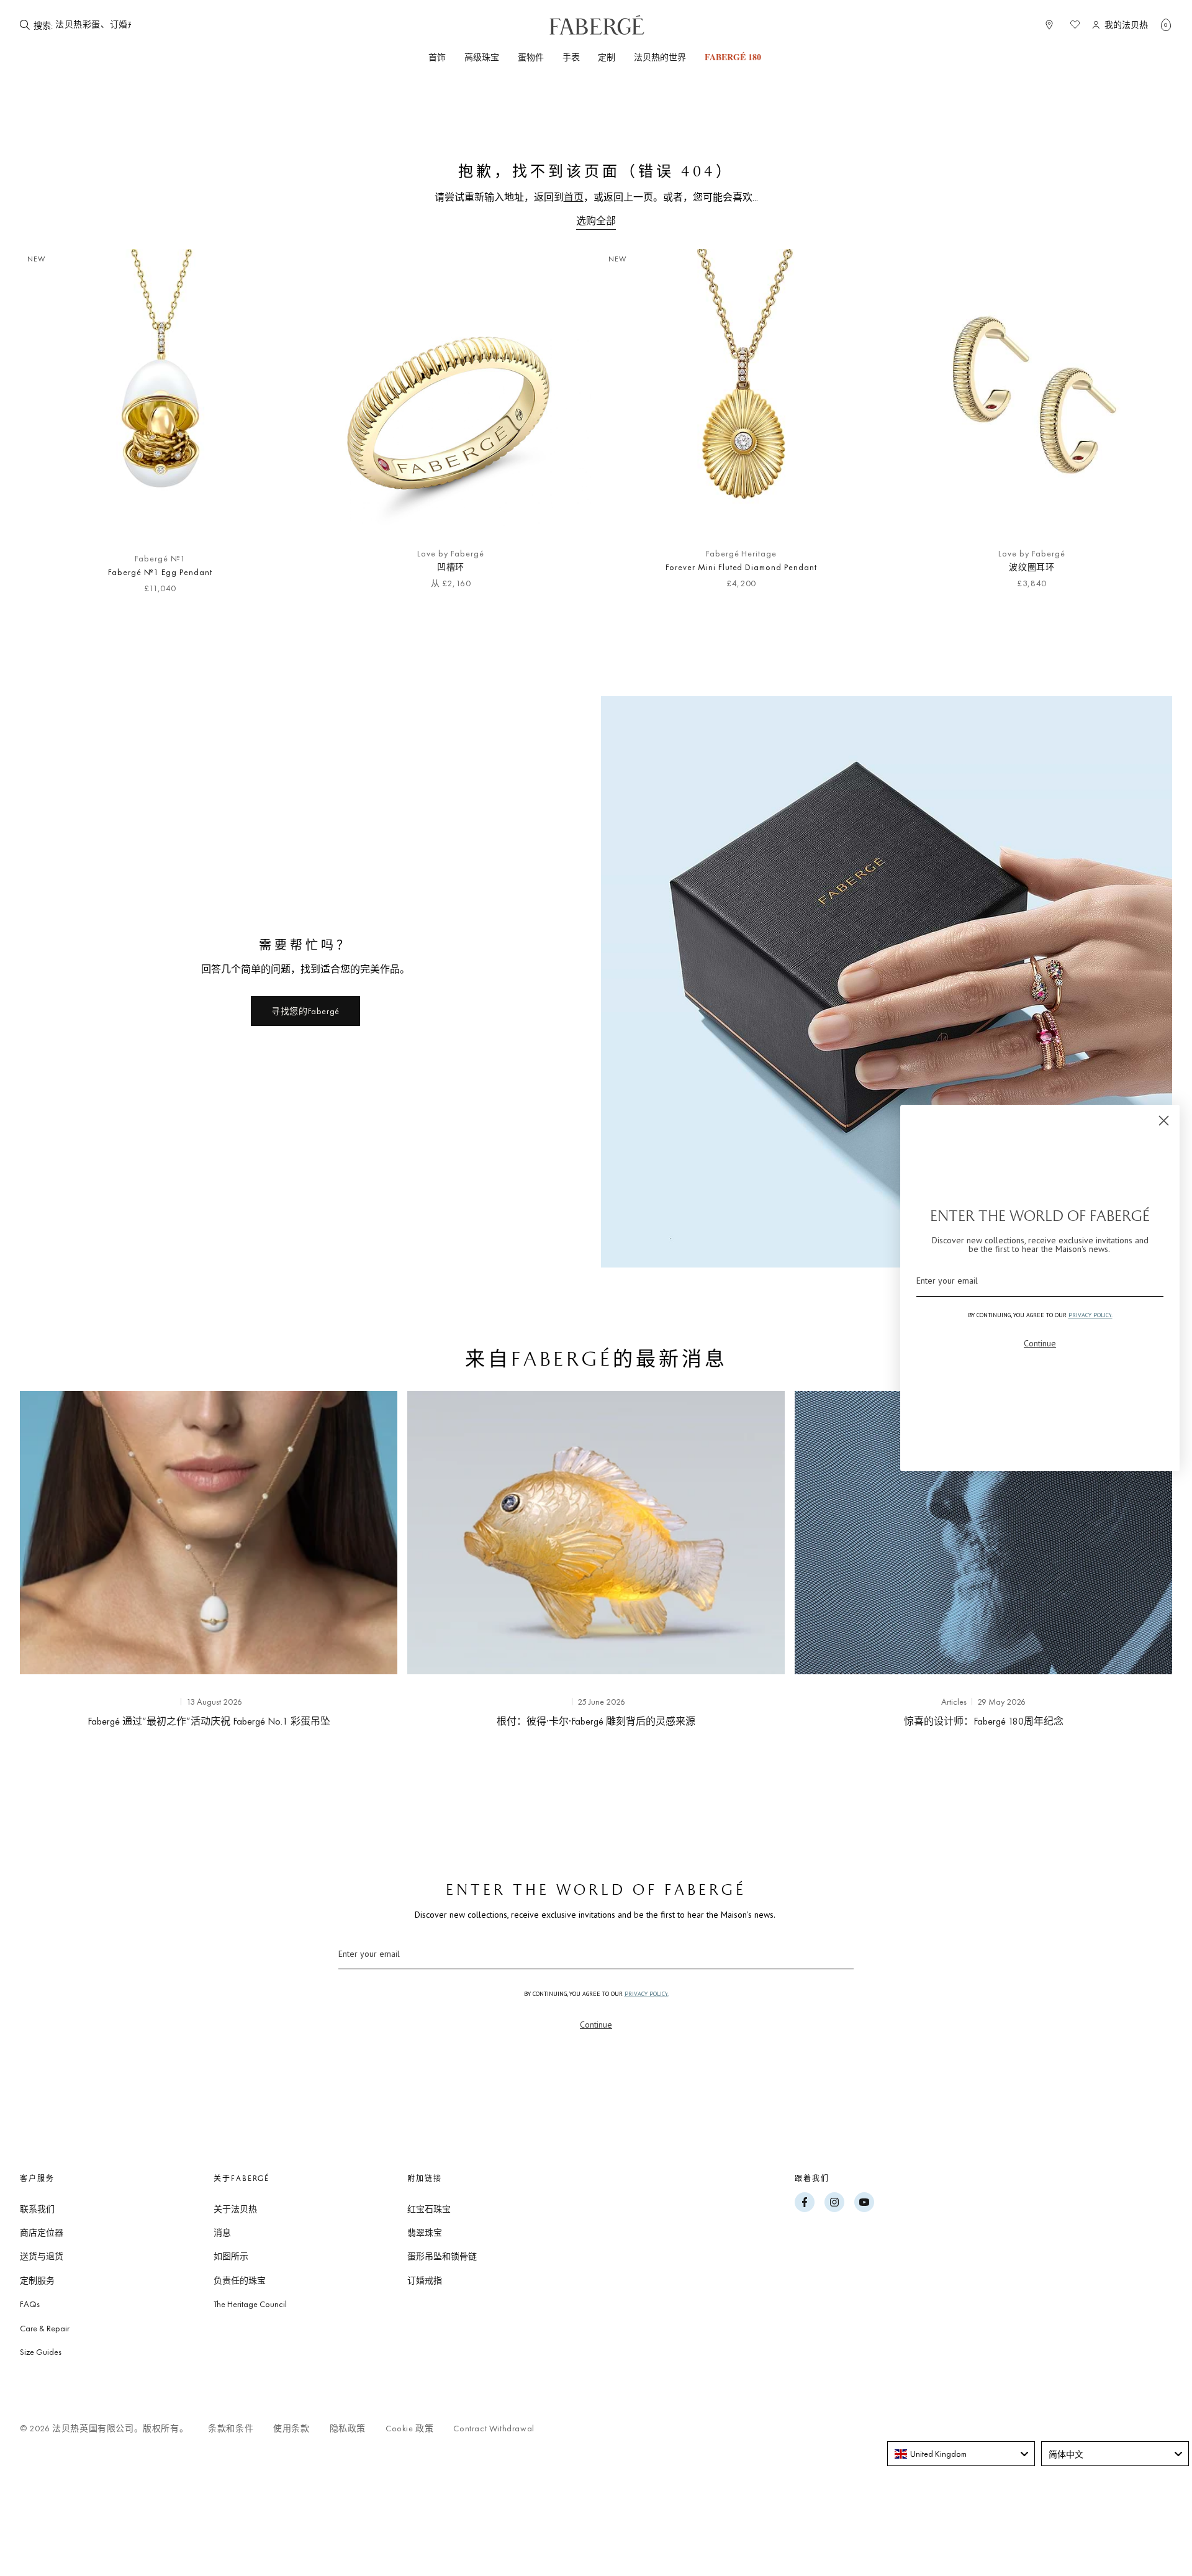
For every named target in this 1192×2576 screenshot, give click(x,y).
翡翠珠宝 (425, 2233)
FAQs (30, 2304)
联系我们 (37, 2209)
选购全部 (596, 221)
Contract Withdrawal (494, 2429)
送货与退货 (42, 2256)
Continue (596, 2025)
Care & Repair (45, 2328)
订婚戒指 (425, 2280)
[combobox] (961, 2454)
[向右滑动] (1142, 428)
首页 (574, 197)
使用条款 (291, 2429)
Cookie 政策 (409, 2429)
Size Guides (41, 2352)
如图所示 (231, 2256)
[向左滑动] (50, 428)
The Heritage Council (250, 2304)
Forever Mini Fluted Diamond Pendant (741, 567)
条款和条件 (231, 2429)
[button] (1166, 25)
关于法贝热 (235, 2209)
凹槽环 (451, 567)
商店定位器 (42, 2233)
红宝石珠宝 (429, 2209)
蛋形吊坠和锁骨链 (442, 2256)
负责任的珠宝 (240, 2280)
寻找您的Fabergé (305, 1011)
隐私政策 (348, 2429)
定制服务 (37, 2280)
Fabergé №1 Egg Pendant (160, 572)
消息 (222, 2233)
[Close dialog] (1164, 1121)
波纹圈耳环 (1032, 567)
